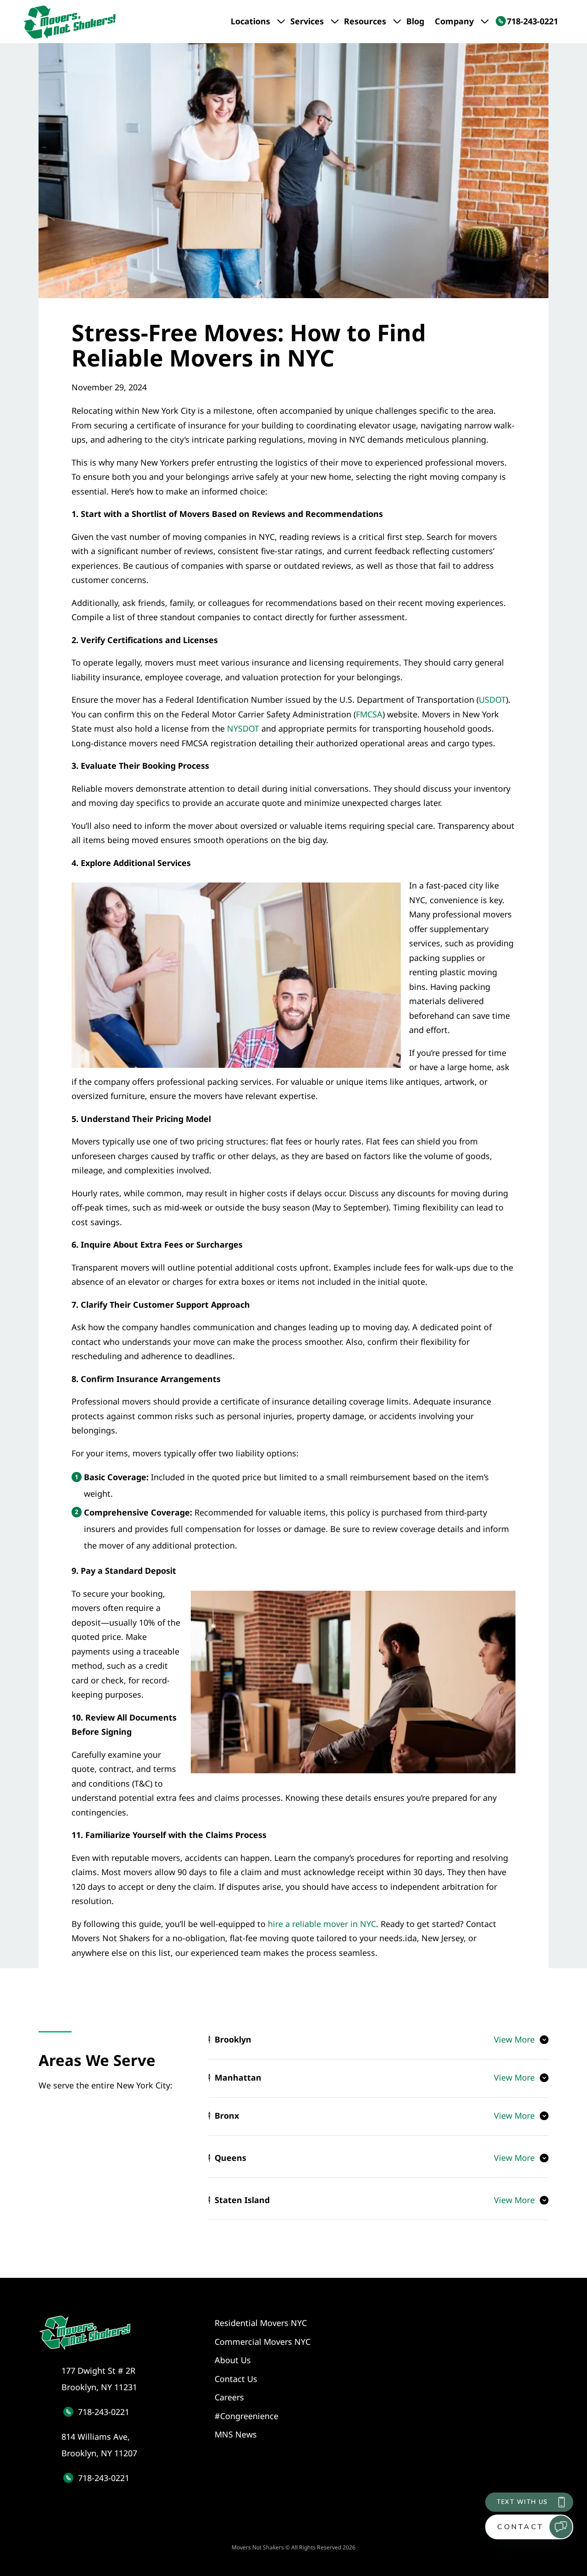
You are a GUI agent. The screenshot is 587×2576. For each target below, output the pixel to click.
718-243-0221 (104, 2412)
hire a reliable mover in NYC (322, 1924)
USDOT (492, 700)
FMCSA (369, 714)
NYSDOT (243, 728)
